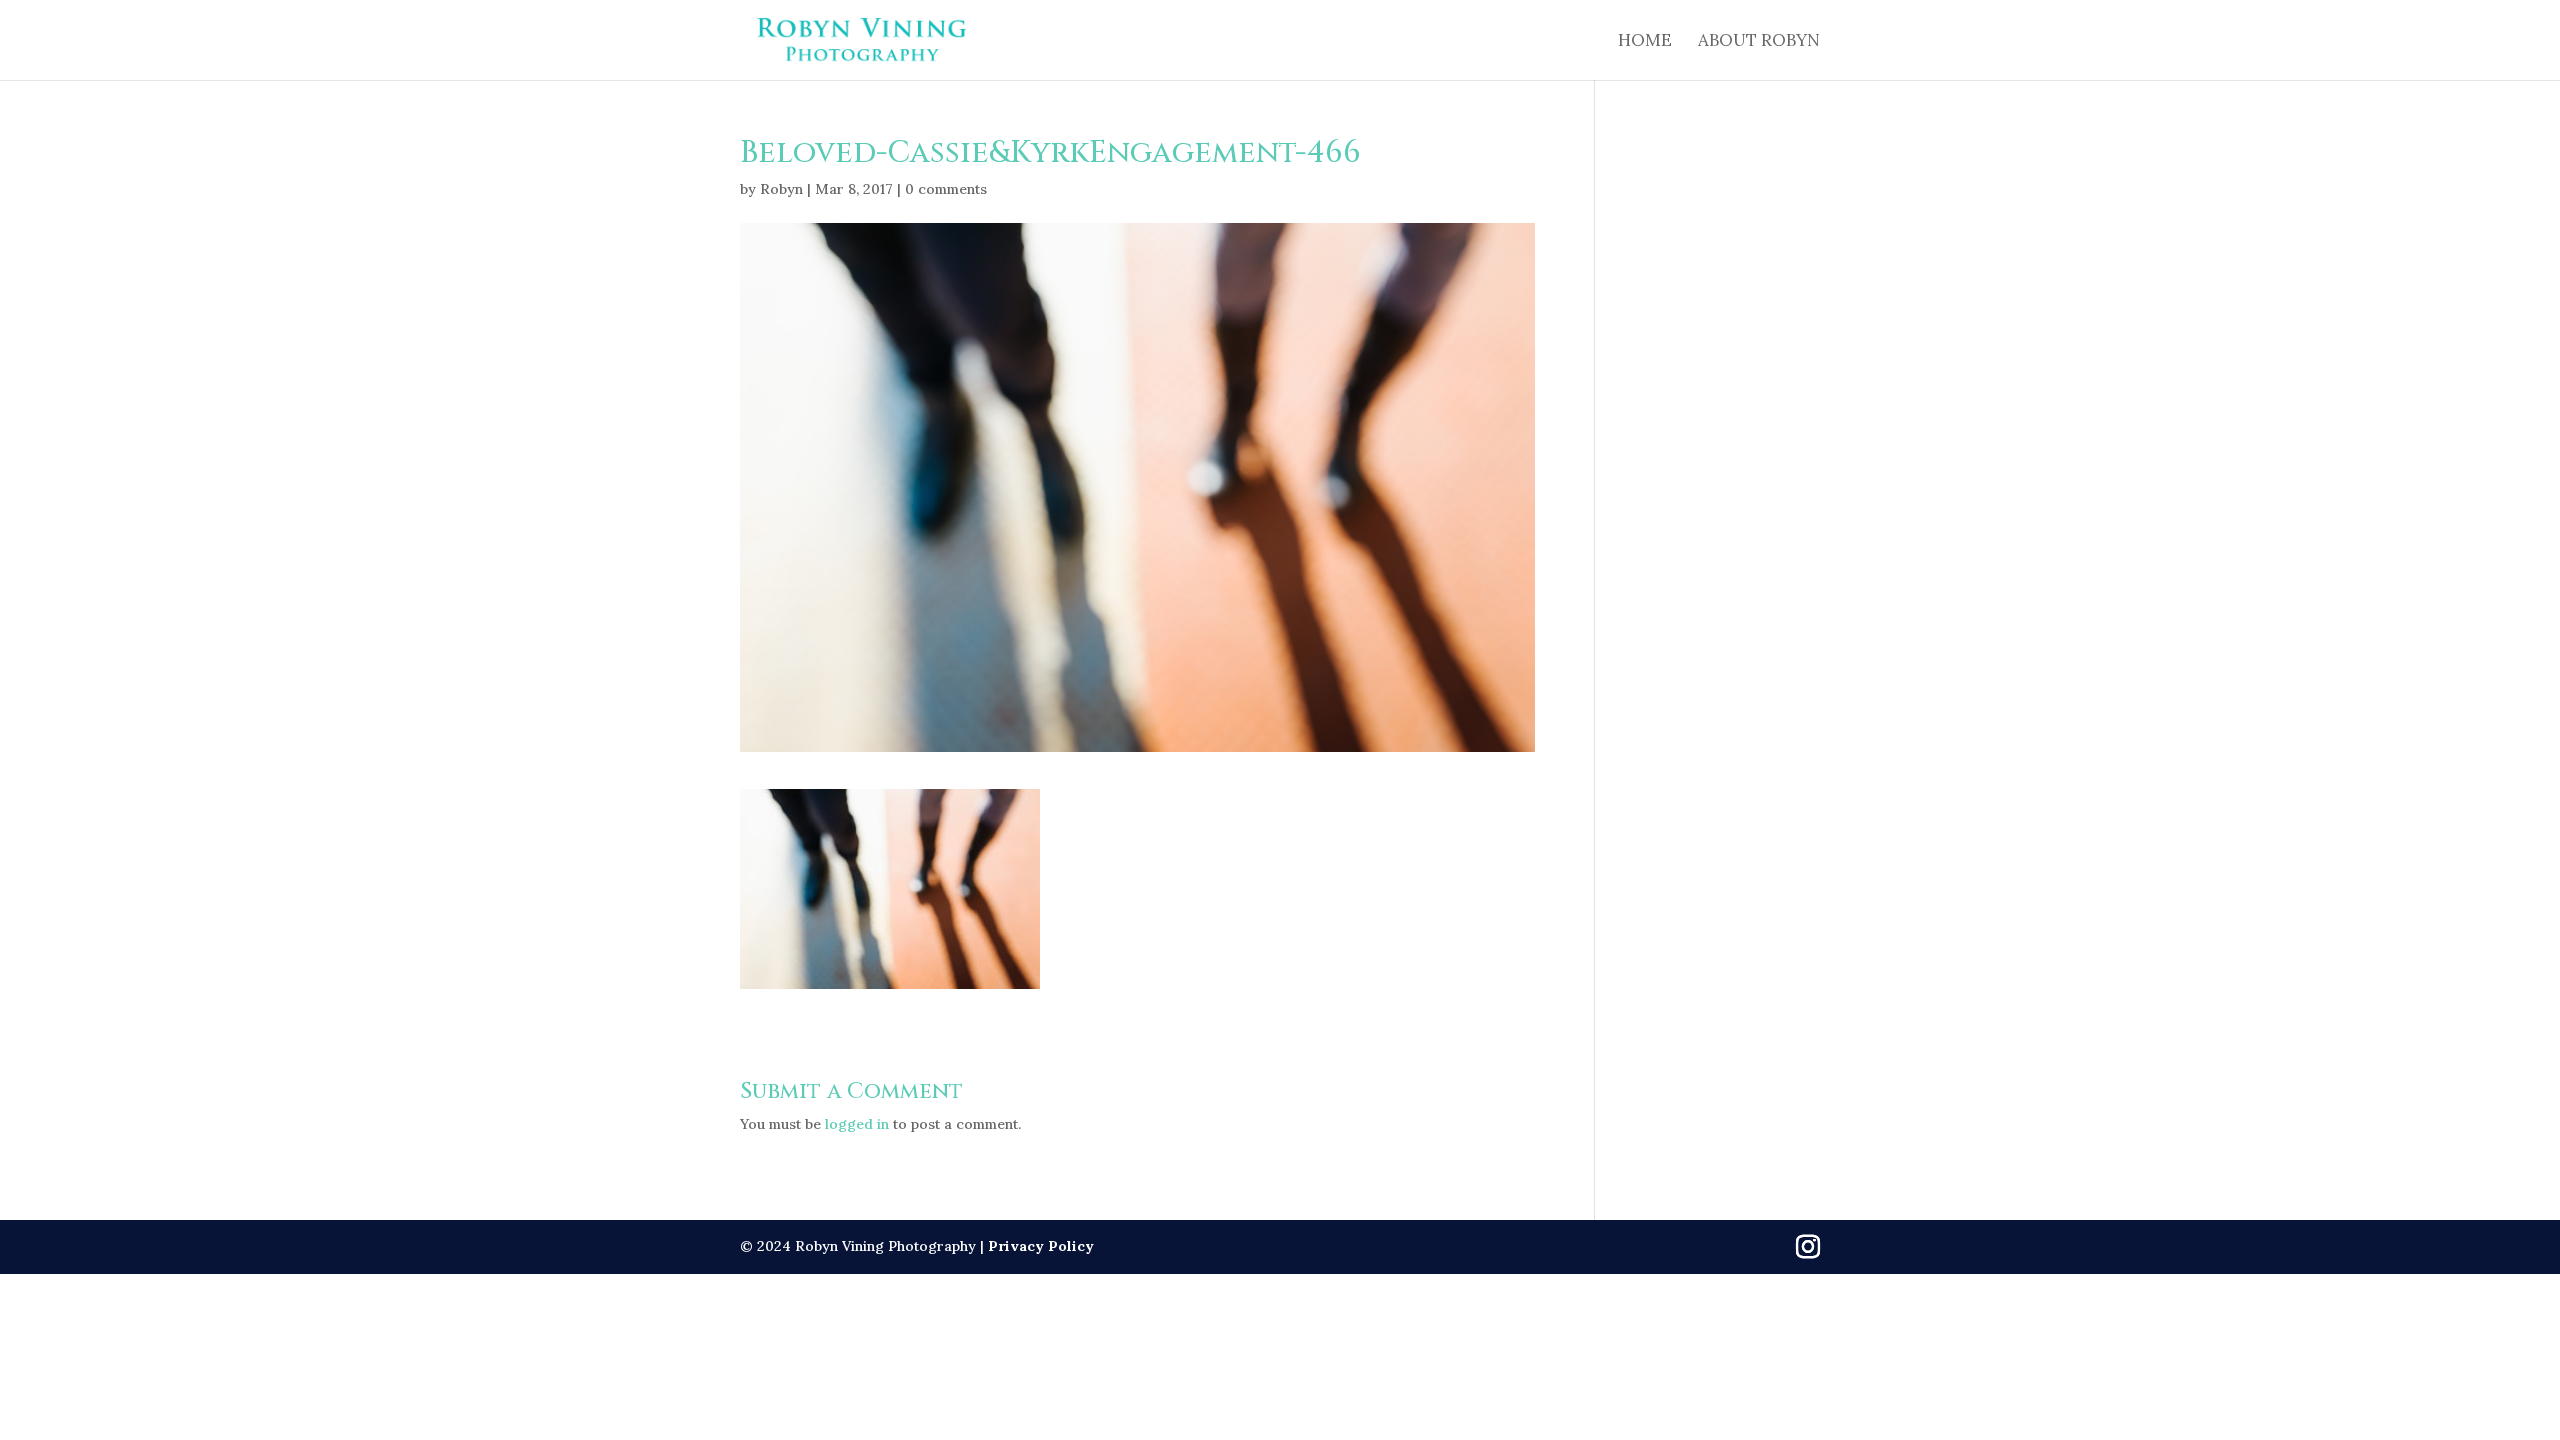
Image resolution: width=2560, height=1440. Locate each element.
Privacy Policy (1041, 1246)
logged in (857, 1124)
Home (1645, 42)
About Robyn (1759, 42)
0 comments (946, 189)
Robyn (781, 189)
